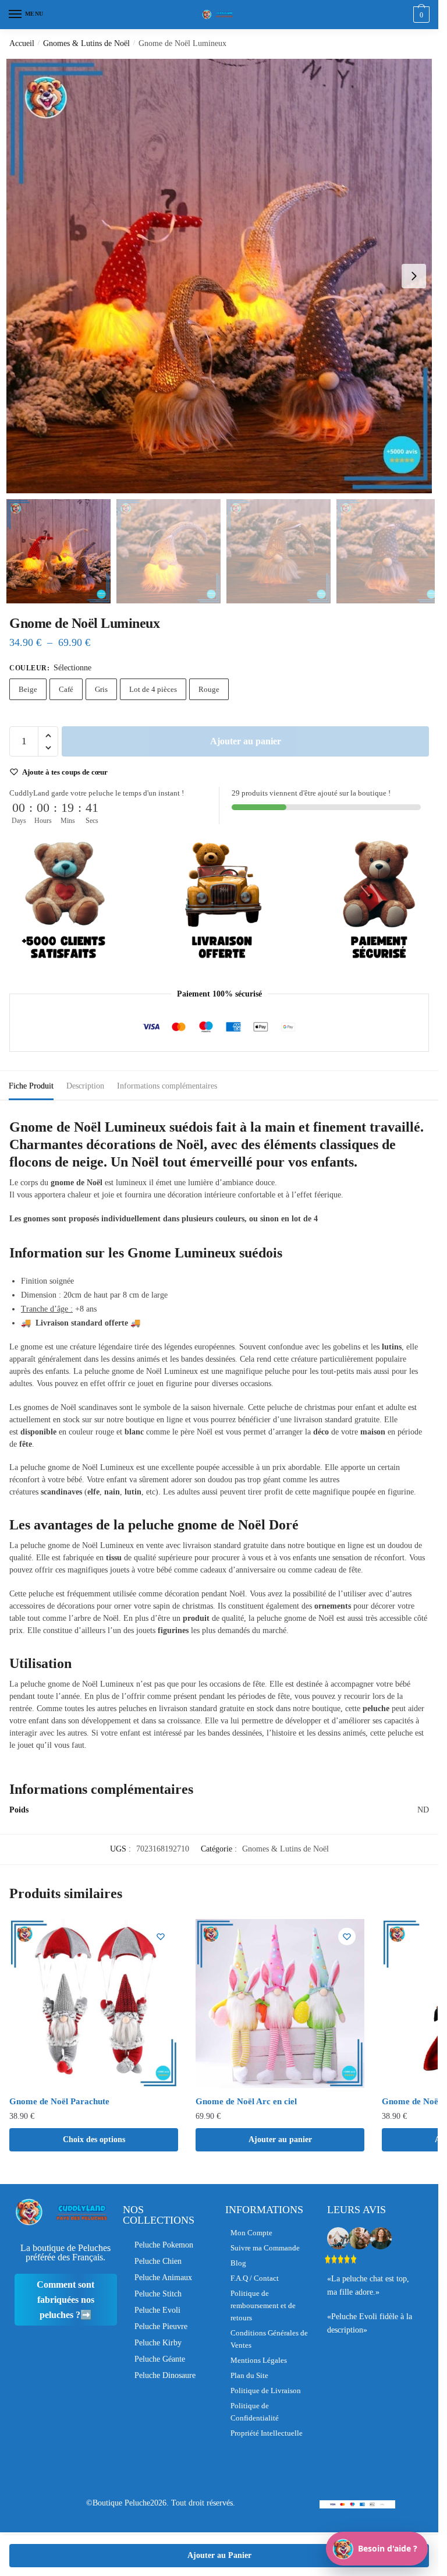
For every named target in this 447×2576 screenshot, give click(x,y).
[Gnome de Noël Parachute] (94, 2003)
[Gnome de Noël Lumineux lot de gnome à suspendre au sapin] (223, 276)
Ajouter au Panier (219, 2555)
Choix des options (94, 2139)
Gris (101, 689)
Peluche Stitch (158, 2294)
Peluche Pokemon (164, 2245)
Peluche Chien (158, 2261)
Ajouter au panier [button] (280, 2139)
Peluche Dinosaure (165, 2375)
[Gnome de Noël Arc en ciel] (280, 2003)
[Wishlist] (161, 1937)
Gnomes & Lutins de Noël (86, 43)
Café (66, 689)
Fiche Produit (31, 1086)
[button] (414, 276)
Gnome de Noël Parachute (59, 2101)
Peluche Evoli (157, 2310)
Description (85, 1086)
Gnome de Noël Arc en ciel (246, 2101)
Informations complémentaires (167, 1086)
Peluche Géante (160, 2359)
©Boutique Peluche (118, 2503)
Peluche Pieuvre (161, 2326)
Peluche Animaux (163, 2278)
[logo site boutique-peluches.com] (219, 15)
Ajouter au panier (246, 741)
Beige (28, 689)
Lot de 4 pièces (153, 689)
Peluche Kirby (158, 2343)
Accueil (22, 43)
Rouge (209, 689)
